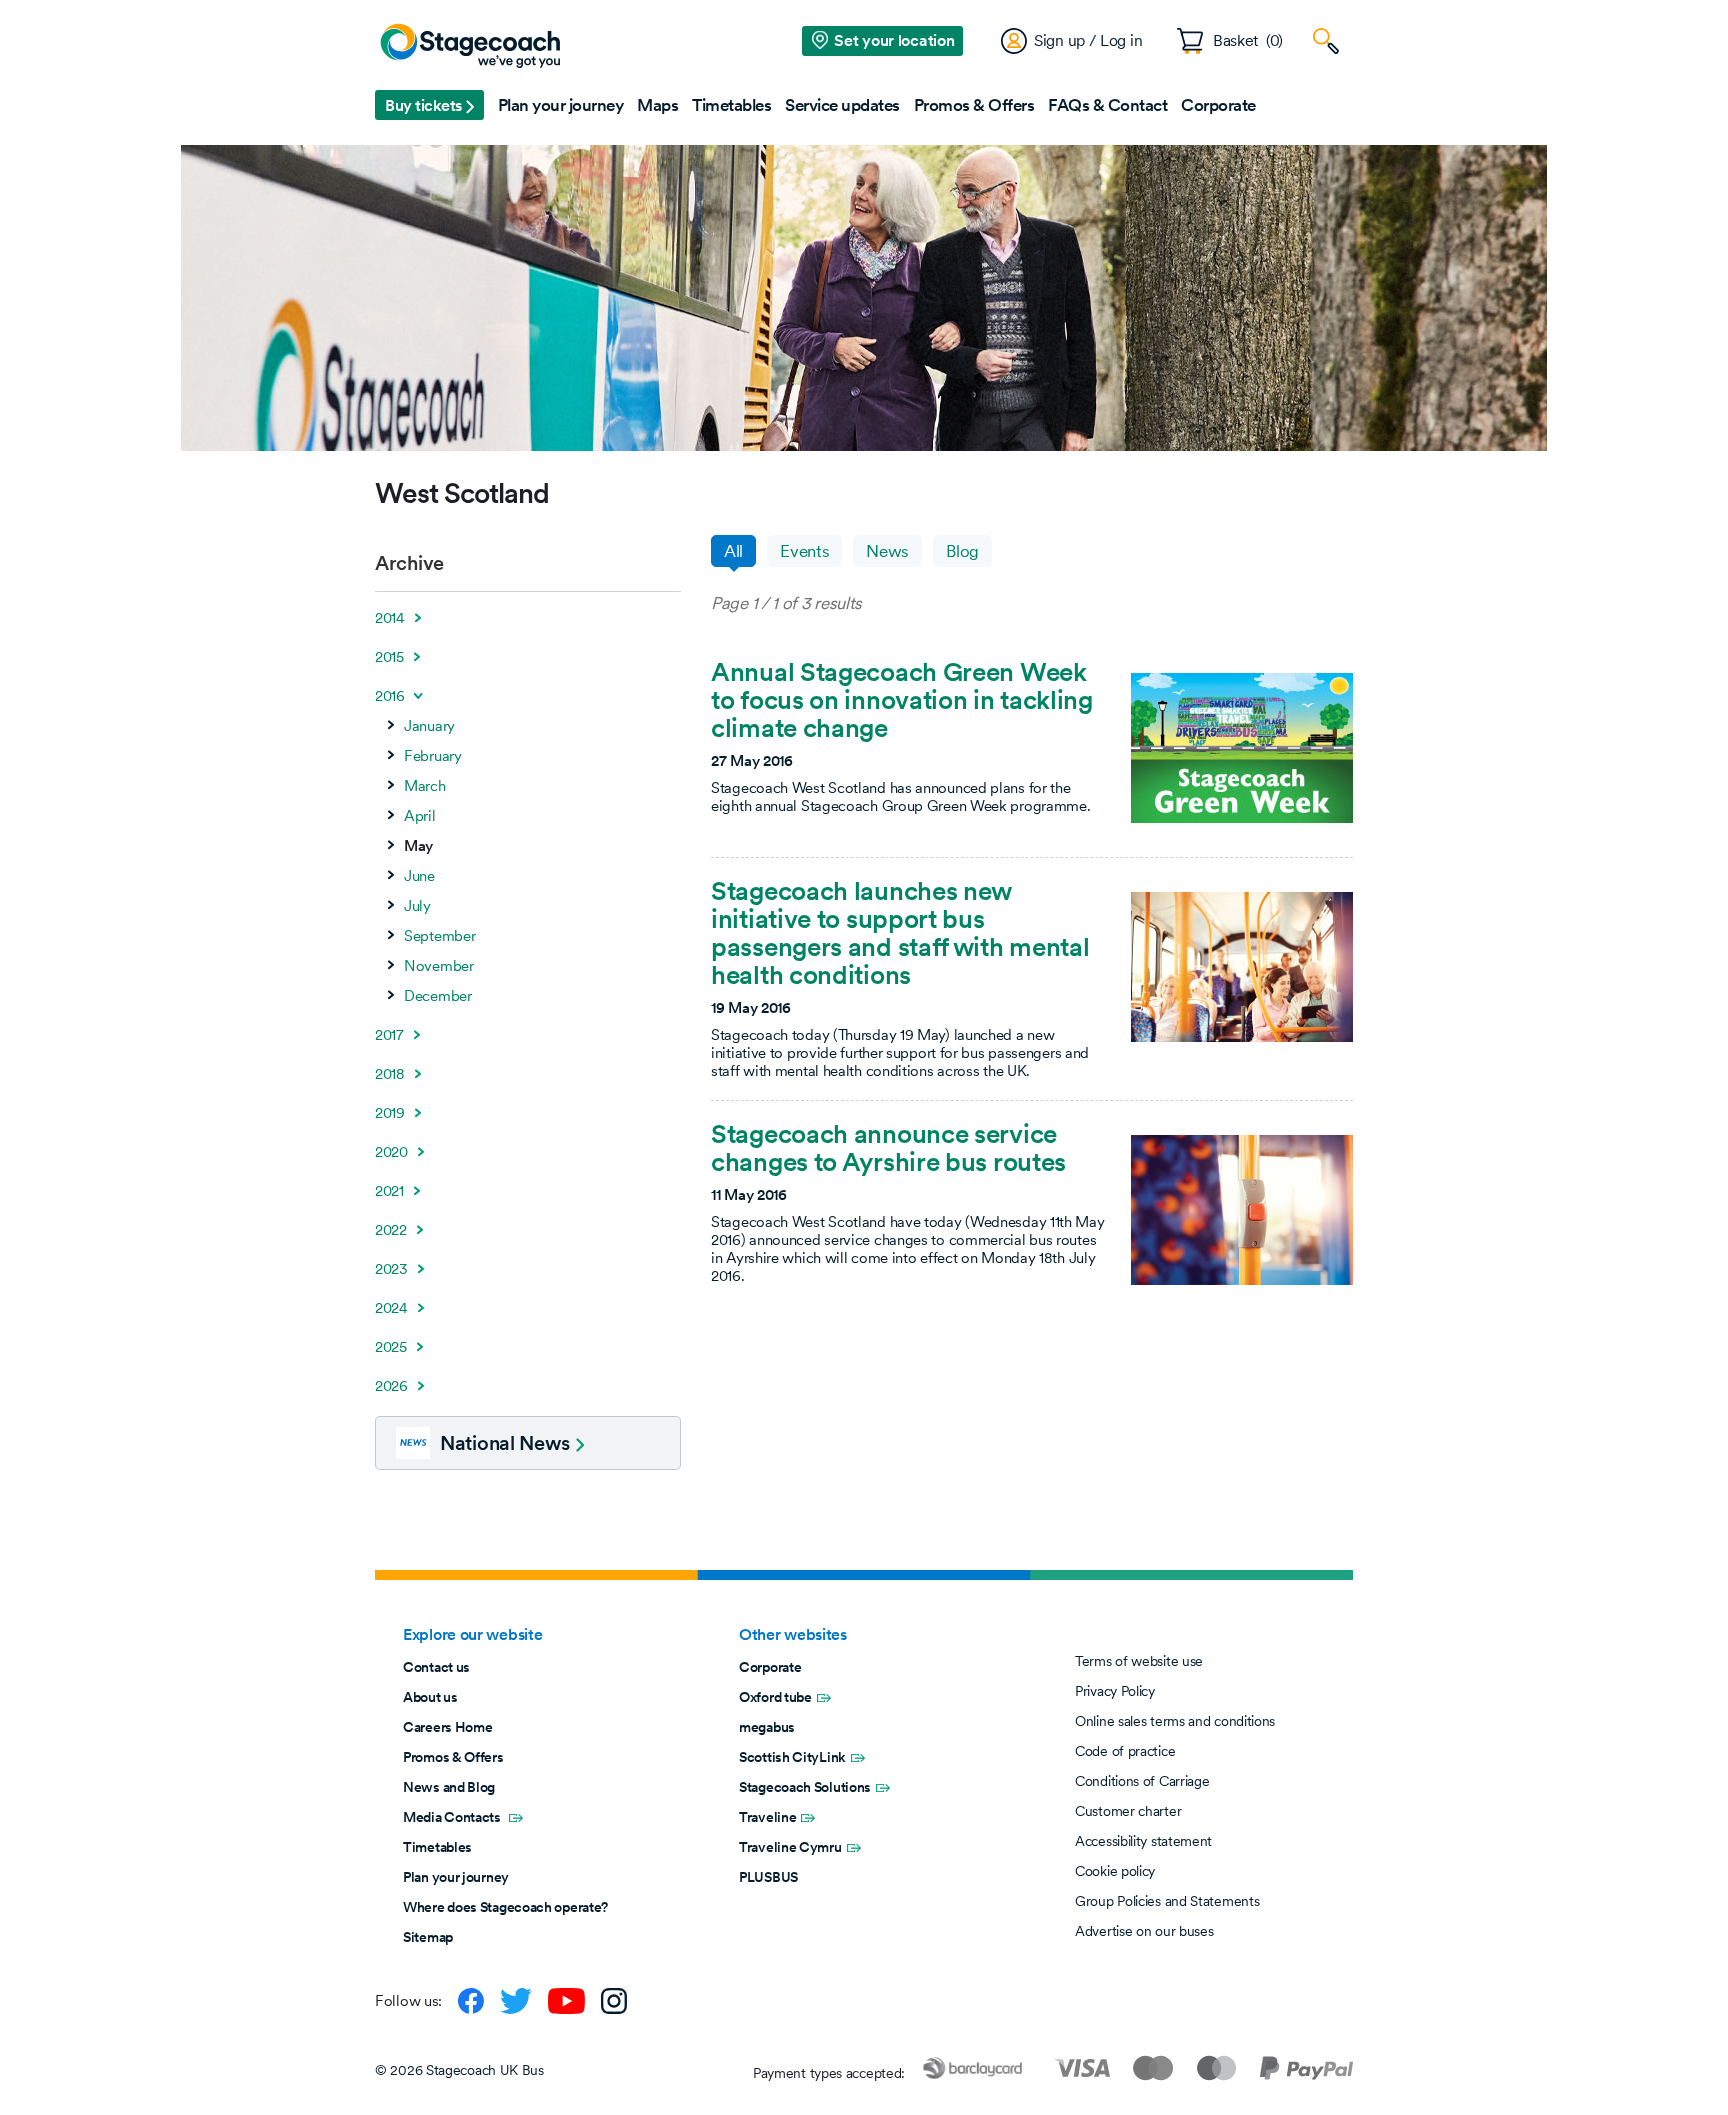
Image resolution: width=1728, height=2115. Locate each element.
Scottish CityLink (792, 1757)
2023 (391, 1269)
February (433, 756)
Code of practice (1125, 1751)
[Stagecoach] (470, 47)
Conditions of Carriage (1142, 1781)
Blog (962, 551)
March (425, 786)
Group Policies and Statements (1167, 1901)
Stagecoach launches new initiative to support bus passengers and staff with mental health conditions (900, 932)
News (887, 551)
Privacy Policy (1115, 1691)
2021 (389, 1191)
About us (430, 1697)
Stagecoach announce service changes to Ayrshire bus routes (888, 1147)
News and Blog (449, 1787)
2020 (391, 1152)
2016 (390, 696)
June (419, 876)
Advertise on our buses (1144, 1931)
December (438, 996)
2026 (391, 1386)
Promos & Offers (453, 1757)
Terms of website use (1139, 1661)
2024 (391, 1308)
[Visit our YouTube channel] (566, 2001)
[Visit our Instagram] (614, 2001)
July (417, 906)
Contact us (436, 1667)
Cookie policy (1115, 1871)
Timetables (437, 1847)
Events (804, 551)
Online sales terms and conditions (1175, 1721)
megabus (767, 1727)
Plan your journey (456, 1877)
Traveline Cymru (790, 1847)
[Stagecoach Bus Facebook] (471, 2001)
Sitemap (428, 1937)
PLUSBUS (768, 1877)
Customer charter (1128, 1811)
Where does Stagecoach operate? (505, 1907)
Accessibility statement (1143, 1841)
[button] (429, 105)
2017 (389, 1035)
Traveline (767, 1817)
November (439, 966)
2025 (391, 1347)
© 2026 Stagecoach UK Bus (459, 2070)
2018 (390, 1074)
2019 (390, 1113)
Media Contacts (453, 1817)
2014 (390, 618)
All (733, 551)
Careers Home (447, 1727)
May (418, 846)
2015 (389, 657)
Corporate (770, 1667)
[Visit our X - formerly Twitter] (516, 2001)
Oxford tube (775, 1697)
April (420, 816)
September (439, 936)
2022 (391, 1230)
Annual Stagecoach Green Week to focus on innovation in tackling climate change (902, 699)
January (429, 726)
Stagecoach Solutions (805, 1787)
